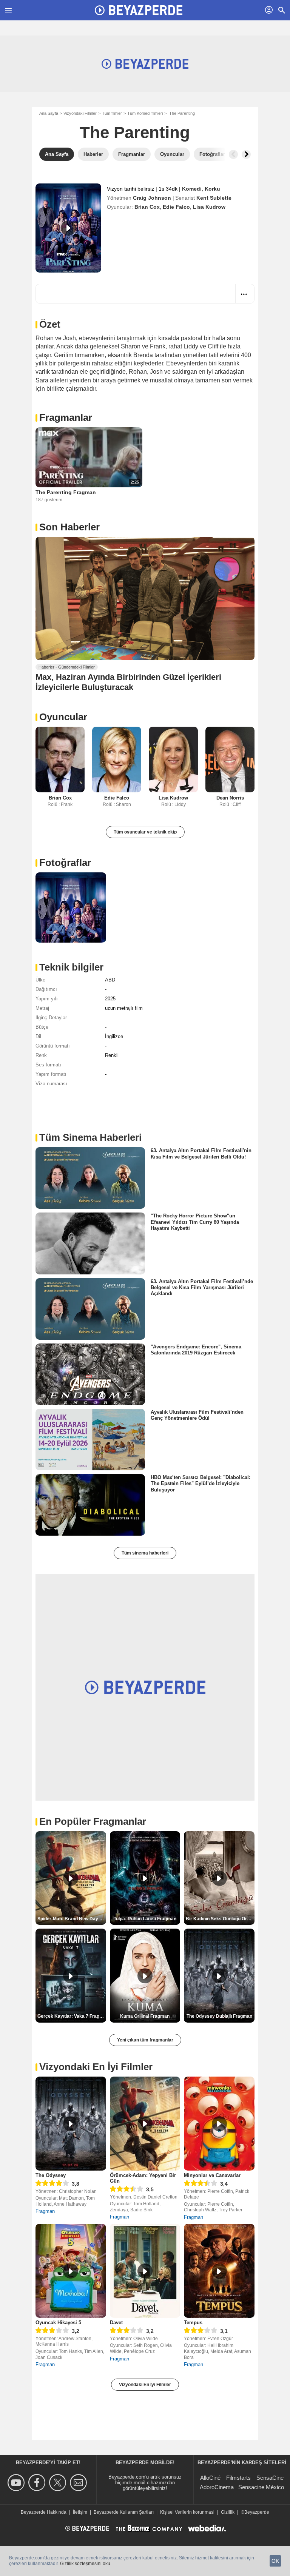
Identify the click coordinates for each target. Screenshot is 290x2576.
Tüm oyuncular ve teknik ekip (145, 832)
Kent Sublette (214, 198)
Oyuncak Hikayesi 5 (58, 2323)
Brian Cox (147, 207)
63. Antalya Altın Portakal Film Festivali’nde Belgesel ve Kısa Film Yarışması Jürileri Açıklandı (202, 1287)
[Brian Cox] (60, 759)
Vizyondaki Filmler (80, 113)
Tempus (193, 2323)
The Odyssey (51, 2175)
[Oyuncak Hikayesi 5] (71, 2271)
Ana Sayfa (49, 113)
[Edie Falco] (117, 759)
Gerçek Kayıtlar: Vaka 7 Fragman (72, 2016)
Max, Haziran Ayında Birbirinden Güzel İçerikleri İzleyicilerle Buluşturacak (128, 682)
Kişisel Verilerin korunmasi (187, 2512)
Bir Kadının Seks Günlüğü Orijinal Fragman (220, 1919)
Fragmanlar (66, 418)
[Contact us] (79, 2483)
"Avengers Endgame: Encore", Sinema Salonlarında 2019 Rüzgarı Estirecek (196, 1350)
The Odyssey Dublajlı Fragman (219, 2016)
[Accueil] (139, 10)
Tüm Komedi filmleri (145, 113)
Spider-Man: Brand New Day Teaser (72, 1919)
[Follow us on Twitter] (59, 2483)
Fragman (45, 2211)
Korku (212, 189)
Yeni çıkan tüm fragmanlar (145, 2040)
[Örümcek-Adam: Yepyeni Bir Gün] (145, 2124)
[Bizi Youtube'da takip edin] (17, 2483)
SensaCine (270, 2478)
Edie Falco (176, 207)
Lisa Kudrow (209, 207)
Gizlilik (228, 2512)
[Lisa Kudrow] (173, 759)
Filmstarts (238, 2478)
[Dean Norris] (230, 759)
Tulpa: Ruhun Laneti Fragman (145, 1919)
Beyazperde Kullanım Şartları (124, 2512)
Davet (116, 2323)
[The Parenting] (68, 228)
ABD (110, 980)
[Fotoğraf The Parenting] (71, 908)
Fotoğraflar (65, 863)
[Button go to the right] (246, 154)
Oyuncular (63, 717)
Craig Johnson (152, 198)
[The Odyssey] (71, 2124)
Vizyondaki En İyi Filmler (145, 2385)
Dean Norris (230, 798)
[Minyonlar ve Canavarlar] (219, 2124)
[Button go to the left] (233, 154)
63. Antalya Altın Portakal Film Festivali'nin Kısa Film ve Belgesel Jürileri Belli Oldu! (201, 1153)
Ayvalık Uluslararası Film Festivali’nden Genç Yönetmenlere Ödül (197, 1415)
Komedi (192, 189)
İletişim (80, 2512)
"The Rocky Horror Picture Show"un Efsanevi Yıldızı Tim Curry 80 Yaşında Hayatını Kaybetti (195, 1222)
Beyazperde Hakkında (44, 2512)
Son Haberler (69, 527)
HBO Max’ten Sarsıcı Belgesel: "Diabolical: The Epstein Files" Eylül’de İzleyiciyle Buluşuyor (201, 1484)
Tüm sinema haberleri (145, 1553)
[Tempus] (219, 2271)
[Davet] (145, 2271)
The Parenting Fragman (66, 492)
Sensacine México (261, 2487)
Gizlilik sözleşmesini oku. (86, 2564)
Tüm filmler (112, 113)
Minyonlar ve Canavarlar (212, 2175)
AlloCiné (210, 2478)
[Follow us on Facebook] (38, 2483)
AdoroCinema (217, 2487)
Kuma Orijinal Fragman (145, 2016)
